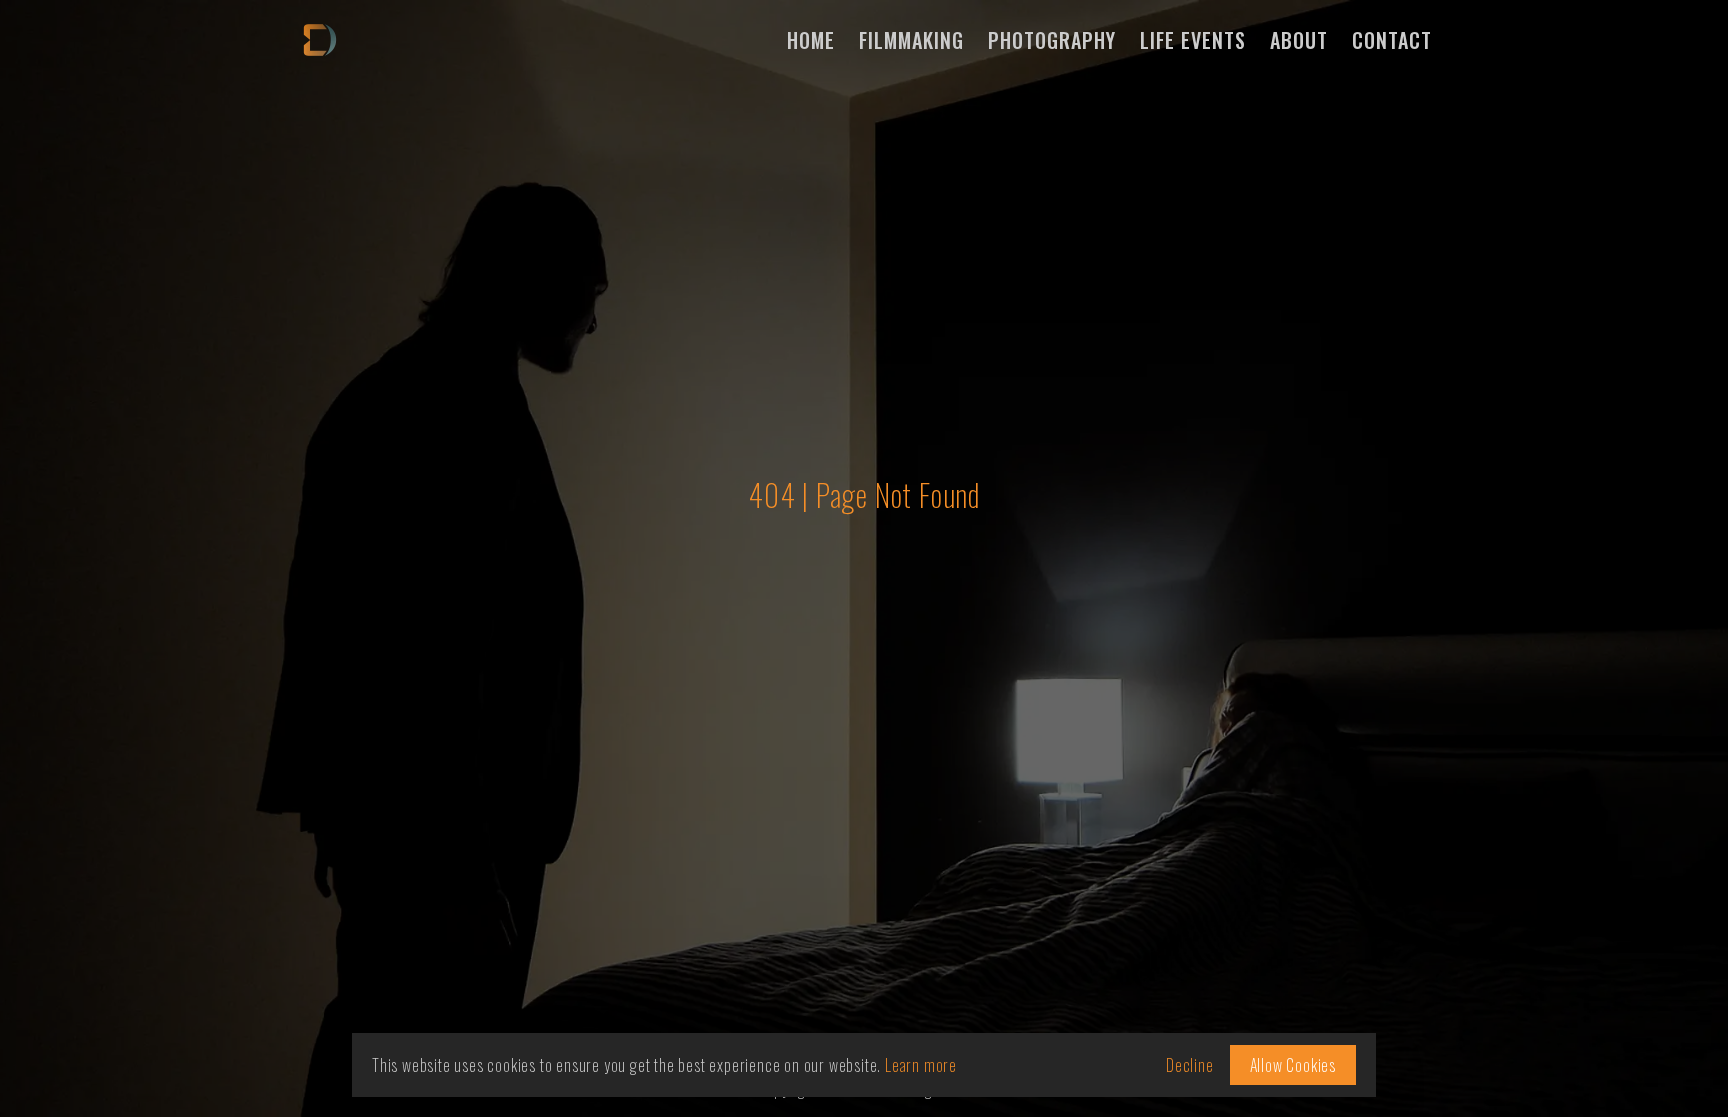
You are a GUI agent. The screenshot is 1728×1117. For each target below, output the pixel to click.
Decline (1190, 1065)
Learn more (921, 1065)
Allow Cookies (1293, 1065)
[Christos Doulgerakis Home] (326, 40)
